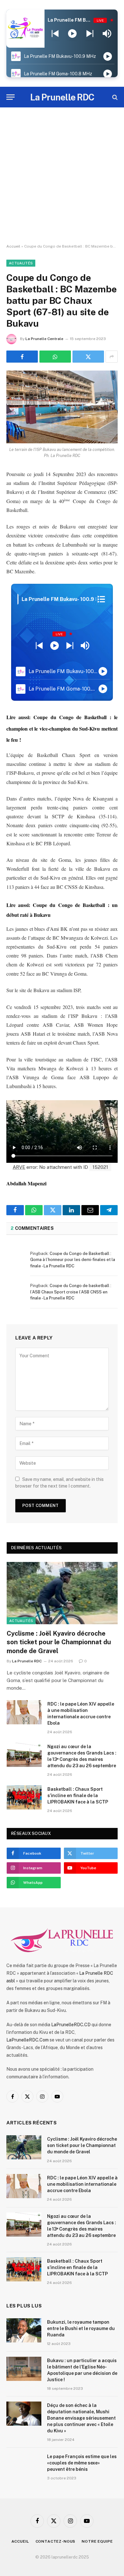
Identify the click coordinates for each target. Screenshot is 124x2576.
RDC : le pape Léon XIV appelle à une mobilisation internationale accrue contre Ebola (82, 2184)
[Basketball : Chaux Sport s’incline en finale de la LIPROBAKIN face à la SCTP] (24, 1797)
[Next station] (55, 34)
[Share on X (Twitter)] (88, 357)
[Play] (72, 34)
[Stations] (101, 599)
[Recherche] (114, 97)
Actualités (21, 263)
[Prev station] (90, 34)
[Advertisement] (62, 176)
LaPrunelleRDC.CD (71, 2025)
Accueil (13, 246)
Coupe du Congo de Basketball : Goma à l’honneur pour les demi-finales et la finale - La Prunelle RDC (73, 1260)
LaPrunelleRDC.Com (28, 2040)
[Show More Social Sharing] (112, 357)
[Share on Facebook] (22, 357)
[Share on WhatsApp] (55, 357)
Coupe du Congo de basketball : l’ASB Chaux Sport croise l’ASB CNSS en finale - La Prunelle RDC (71, 1292)
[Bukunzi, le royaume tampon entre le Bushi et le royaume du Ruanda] (24, 2330)
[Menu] (10, 97)
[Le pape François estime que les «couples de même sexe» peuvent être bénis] (24, 2465)
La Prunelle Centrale (44, 339)
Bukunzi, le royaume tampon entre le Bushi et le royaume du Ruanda (81, 2328)
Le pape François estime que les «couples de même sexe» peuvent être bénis (82, 2463)
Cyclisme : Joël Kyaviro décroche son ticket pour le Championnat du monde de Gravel (59, 1642)
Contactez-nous (56, 2541)
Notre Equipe (97, 2541)
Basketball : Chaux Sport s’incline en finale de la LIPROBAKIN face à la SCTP (78, 1796)
